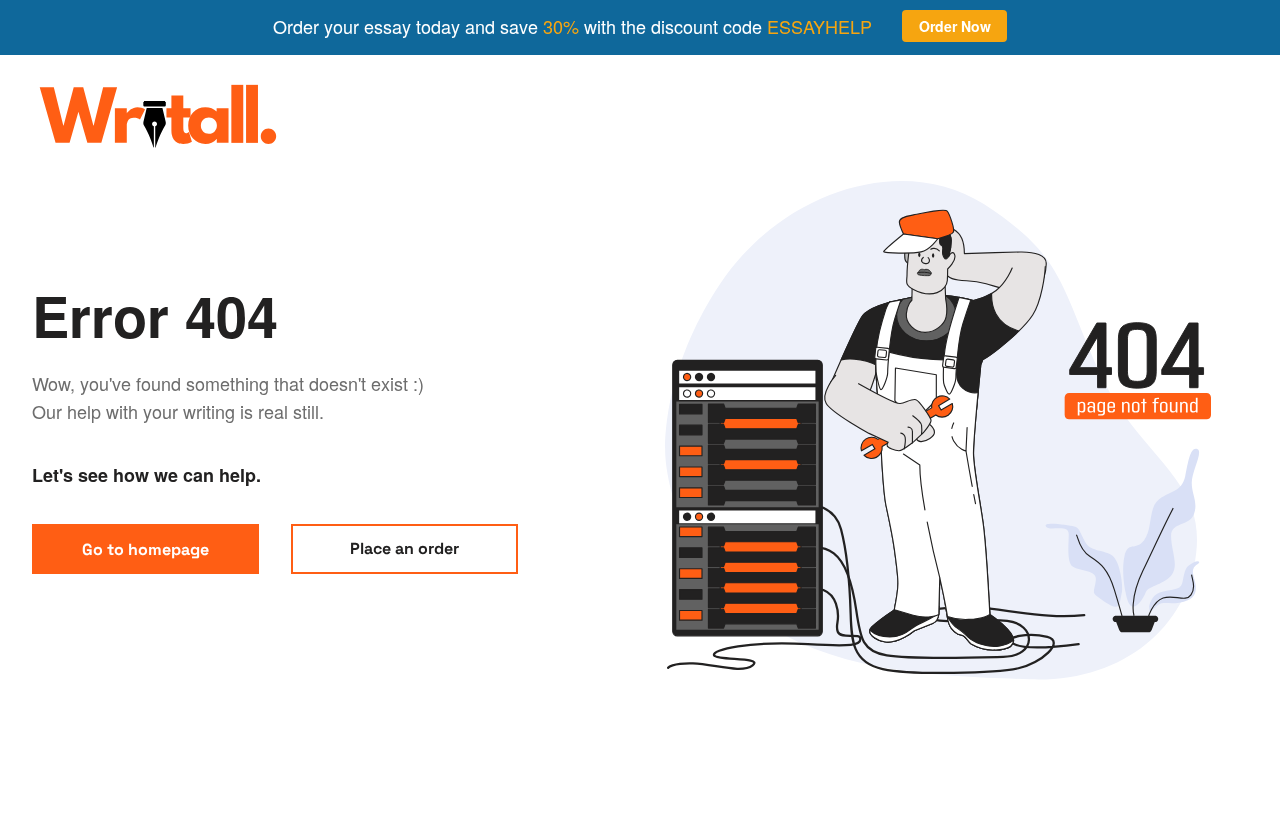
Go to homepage (145, 549)
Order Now (955, 26)
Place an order (404, 548)
